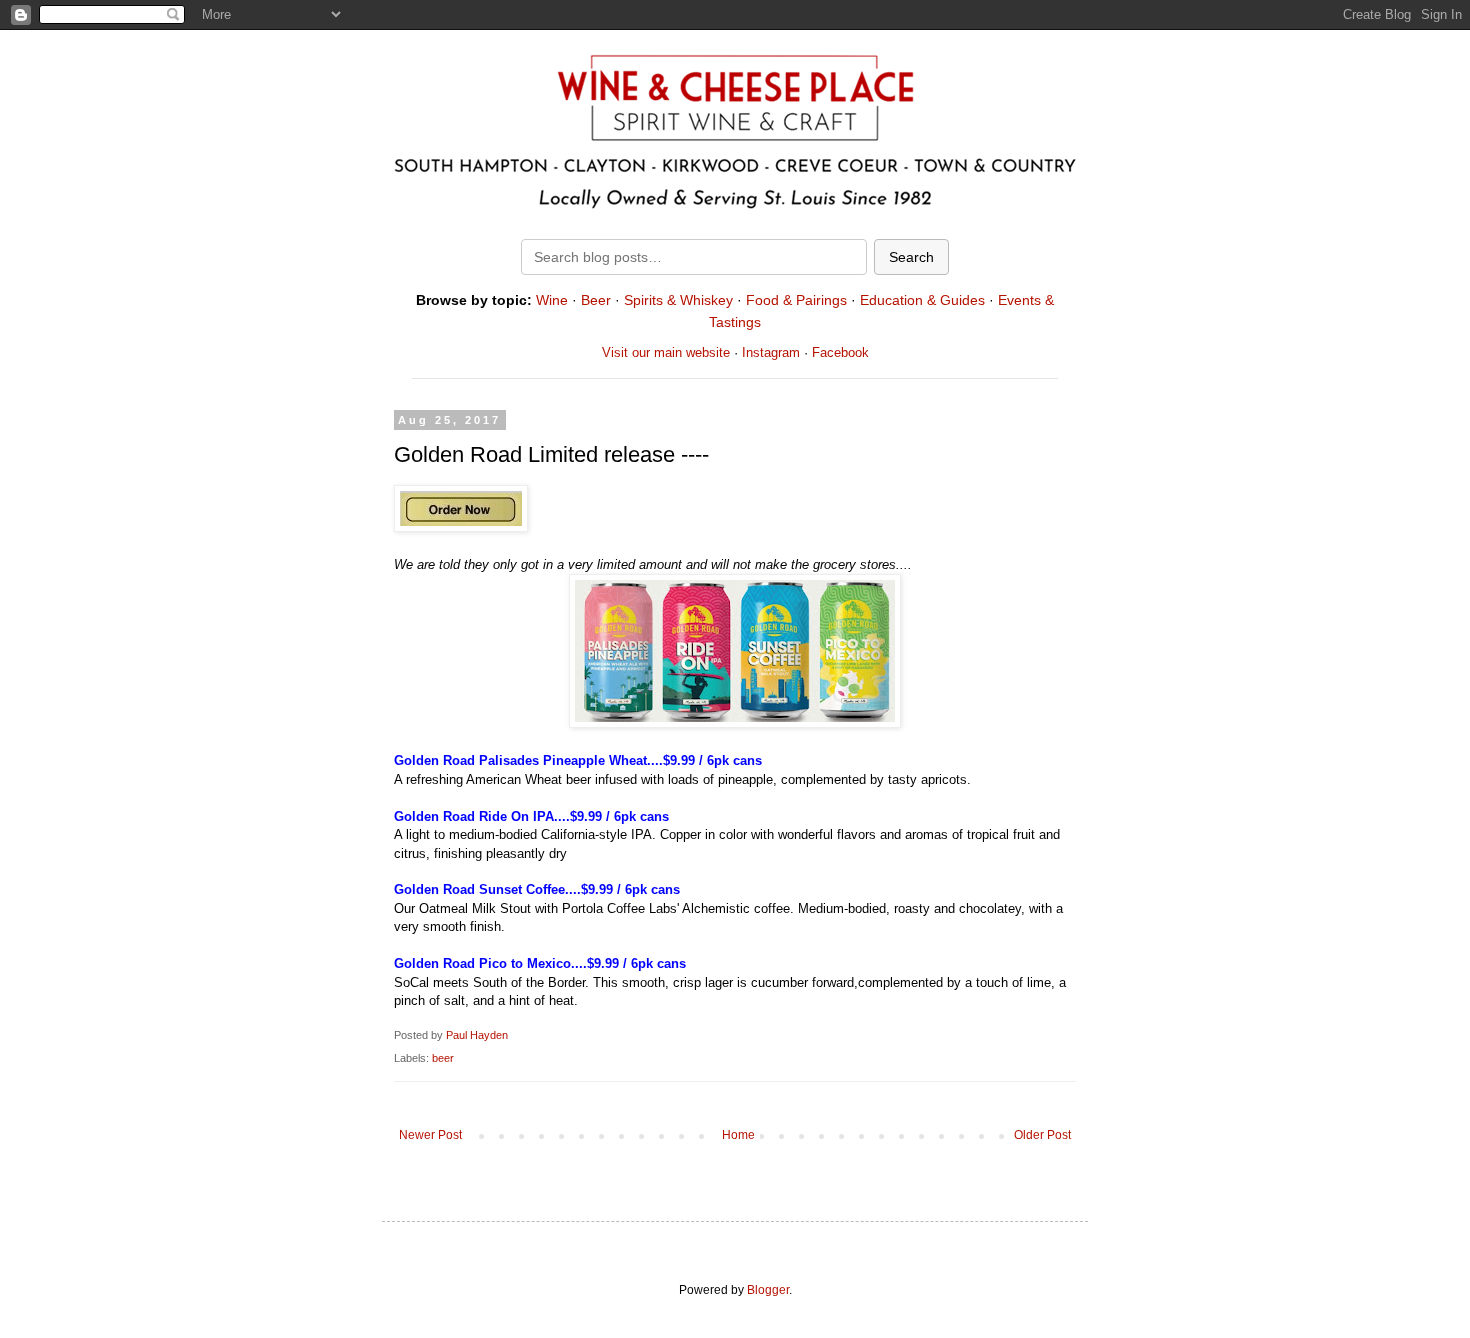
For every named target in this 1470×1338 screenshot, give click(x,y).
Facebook (840, 352)
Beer (596, 300)
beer (443, 1058)
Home (738, 1135)
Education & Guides (922, 300)
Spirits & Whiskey (678, 300)
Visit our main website (666, 352)
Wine (552, 300)
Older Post (1042, 1135)
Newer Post (430, 1135)
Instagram (771, 352)
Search (911, 257)
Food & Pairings (796, 300)
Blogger (768, 1290)
